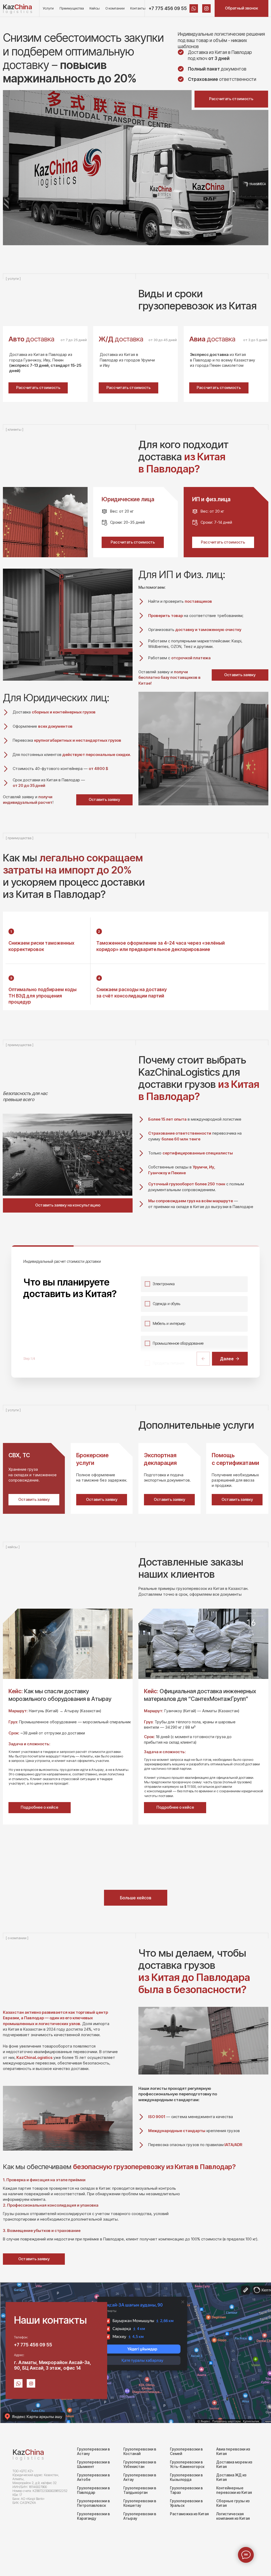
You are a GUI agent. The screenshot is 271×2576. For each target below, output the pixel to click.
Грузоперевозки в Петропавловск (93, 2503)
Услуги (48, 8)
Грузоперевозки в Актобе (93, 2477)
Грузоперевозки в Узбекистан (140, 2464)
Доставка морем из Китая (234, 2464)
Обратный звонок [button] (241, 8)
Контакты (138, 8)
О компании (115, 8)
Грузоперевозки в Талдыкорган (140, 2490)
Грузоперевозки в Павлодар (93, 2490)
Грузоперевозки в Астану (93, 2451)
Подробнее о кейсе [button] (175, 1807)
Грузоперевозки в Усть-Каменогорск (187, 2464)
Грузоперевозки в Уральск (186, 2503)
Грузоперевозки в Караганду (93, 2516)
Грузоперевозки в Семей (186, 2451)
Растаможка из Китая (189, 2514)
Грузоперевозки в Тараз (186, 2490)
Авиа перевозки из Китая (233, 2451)
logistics (19, 12)
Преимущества (72, 8)
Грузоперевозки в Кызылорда (186, 2477)
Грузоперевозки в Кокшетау (140, 2503)
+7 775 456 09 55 (168, 8)
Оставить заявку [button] (104, 800)
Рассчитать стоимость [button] (231, 99)
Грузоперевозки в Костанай (140, 2451)
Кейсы (95, 8)
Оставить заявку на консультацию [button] (68, 1205)
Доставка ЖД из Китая (231, 2477)
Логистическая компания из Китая (233, 2516)
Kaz (17, 7)
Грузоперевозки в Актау (140, 2477)
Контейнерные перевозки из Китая (234, 2490)
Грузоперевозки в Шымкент (93, 2464)
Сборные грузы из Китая (233, 2503)
